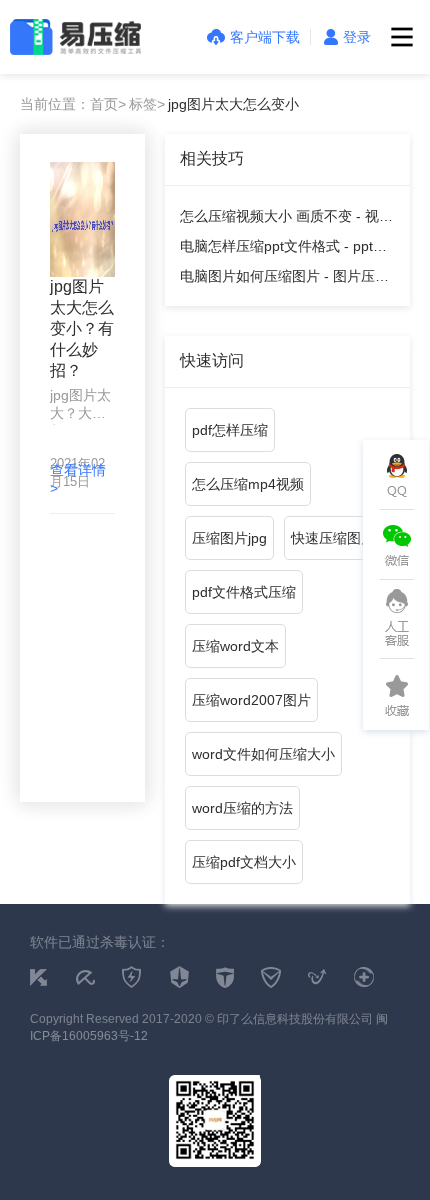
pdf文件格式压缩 (244, 592)
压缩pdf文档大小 (244, 862)
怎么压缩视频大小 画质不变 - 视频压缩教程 (286, 219)
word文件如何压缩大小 (263, 754)
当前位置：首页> (73, 104)
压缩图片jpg (229, 538)
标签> (147, 104)
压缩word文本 (235, 646)
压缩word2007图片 (251, 700)
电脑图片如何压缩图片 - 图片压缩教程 (284, 279)
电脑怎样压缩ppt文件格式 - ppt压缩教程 (283, 249)
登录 (357, 37)
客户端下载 (265, 37)
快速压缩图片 (333, 538)
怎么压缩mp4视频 (248, 484)
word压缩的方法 (242, 808)
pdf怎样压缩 (230, 430)
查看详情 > (78, 479)
